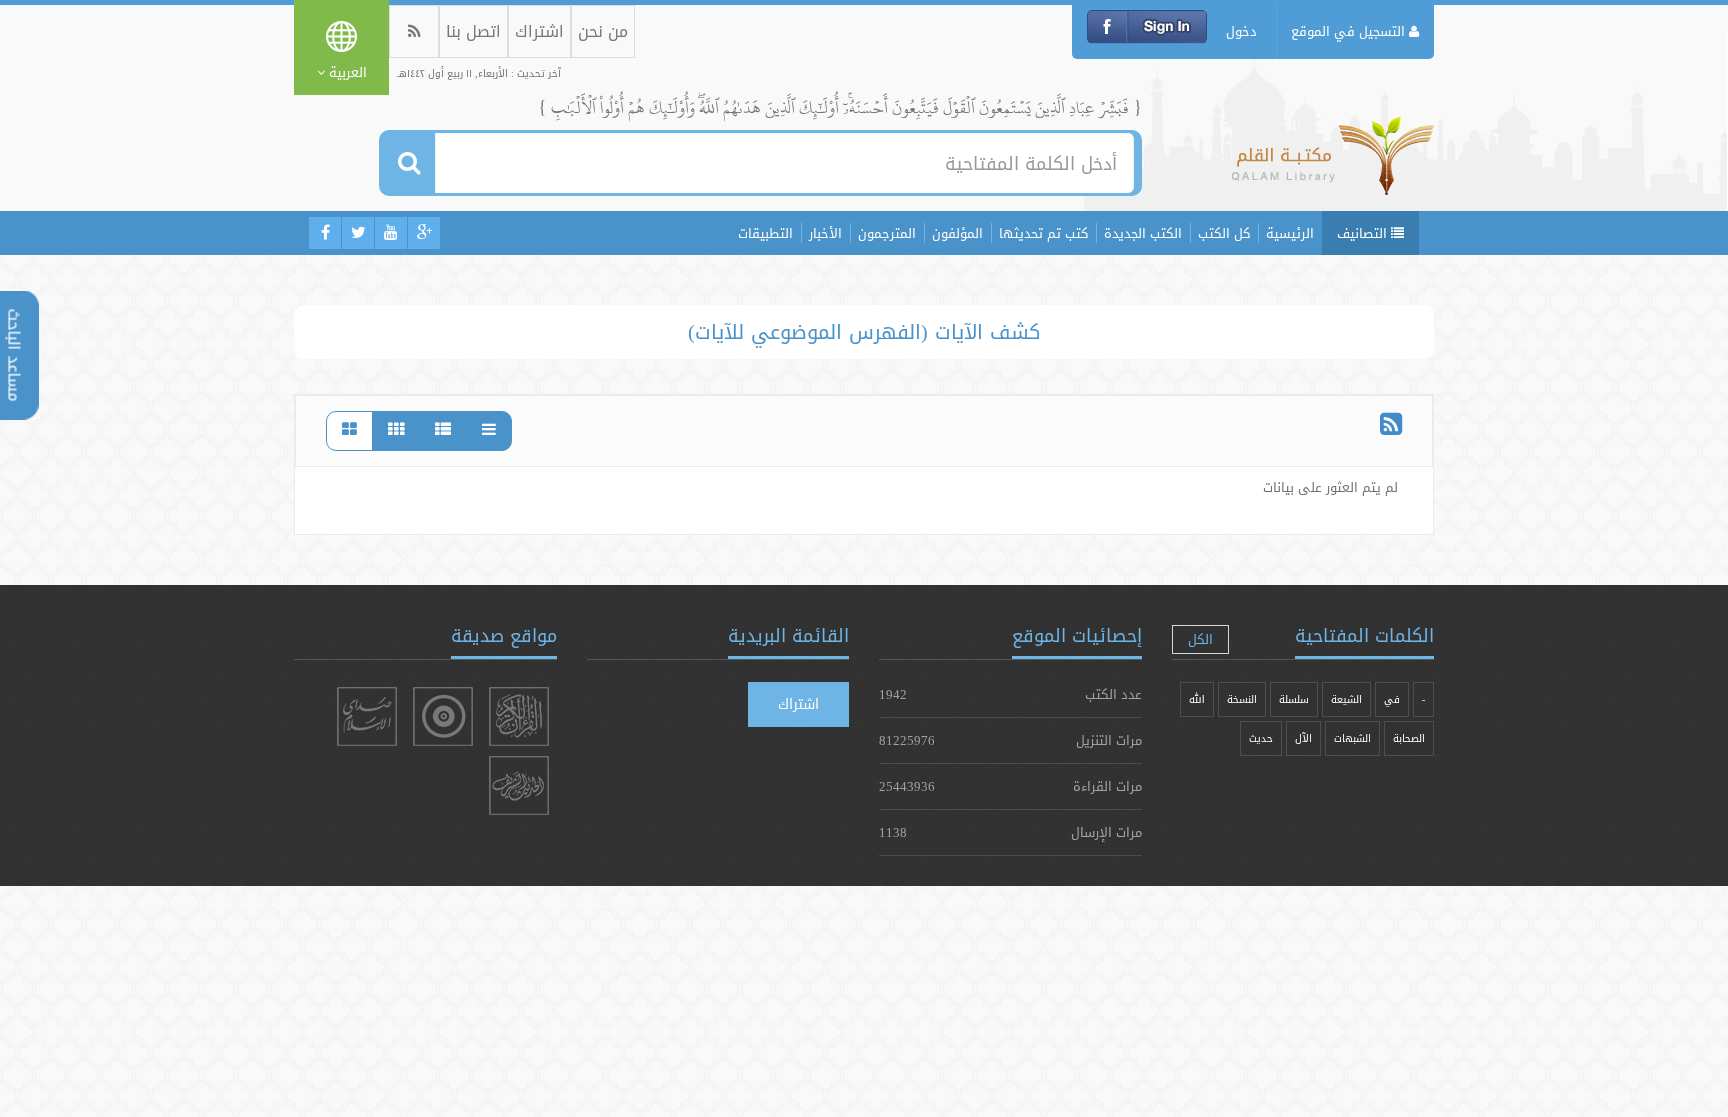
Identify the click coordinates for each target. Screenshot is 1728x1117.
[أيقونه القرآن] (519, 716)
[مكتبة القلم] (1332, 165)
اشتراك (539, 31)
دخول (1241, 31)
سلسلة (1294, 699)
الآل (1303, 738)
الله (1197, 699)
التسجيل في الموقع (1350, 31)
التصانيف (1364, 233)
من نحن (603, 31)
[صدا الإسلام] (367, 716)
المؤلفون (957, 233)
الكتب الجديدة (1143, 233)
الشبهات (1352, 738)
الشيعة (1346, 699)
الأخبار (825, 233)
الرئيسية (1290, 233)
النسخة (1242, 699)
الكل (1200, 639)
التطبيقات (765, 233)
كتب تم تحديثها (1043, 233)
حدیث (1261, 738)
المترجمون (887, 233)
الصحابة (1409, 738)
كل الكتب (1224, 233)
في (1392, 699)
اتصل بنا (473, 31)
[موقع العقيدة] (443, 716)
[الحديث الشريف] (519, 785)
